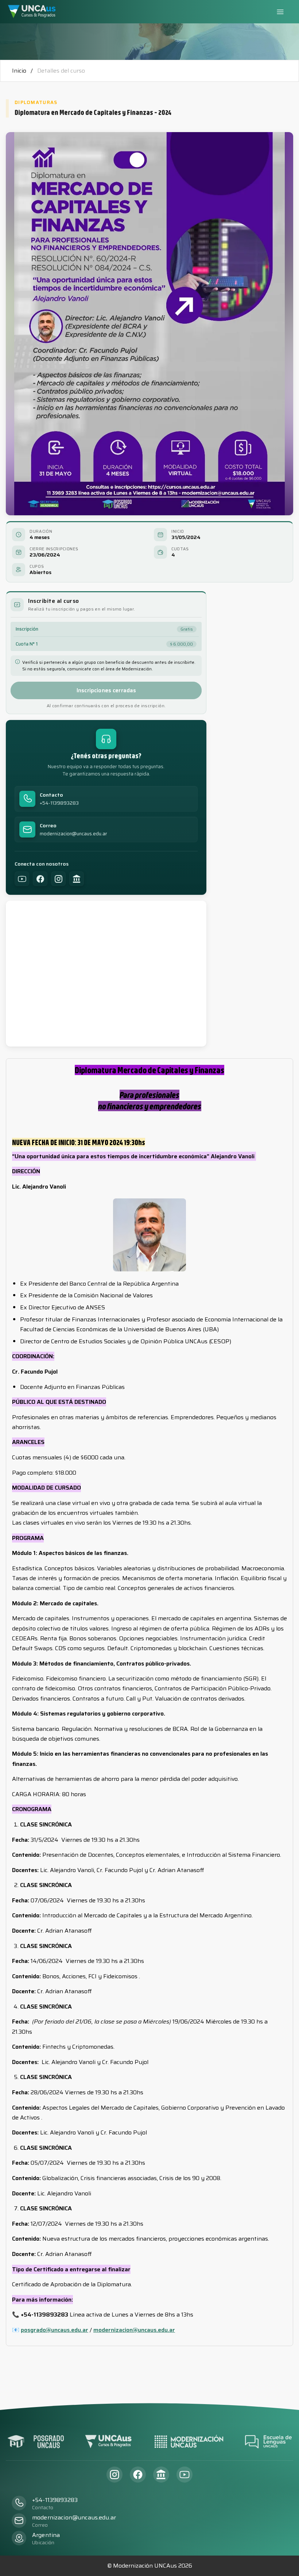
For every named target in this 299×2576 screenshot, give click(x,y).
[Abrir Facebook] (138, 2475)
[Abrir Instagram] (114, 2475)
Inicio (19, 71)
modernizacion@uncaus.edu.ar (73, 834)
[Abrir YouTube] (185, 2475)
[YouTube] (22, 879)
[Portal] (77, 879)
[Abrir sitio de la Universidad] (161, 2475)
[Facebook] (40, 879)
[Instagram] (58, 879)
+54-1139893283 (59, 803)
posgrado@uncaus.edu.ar (55, 2330)
